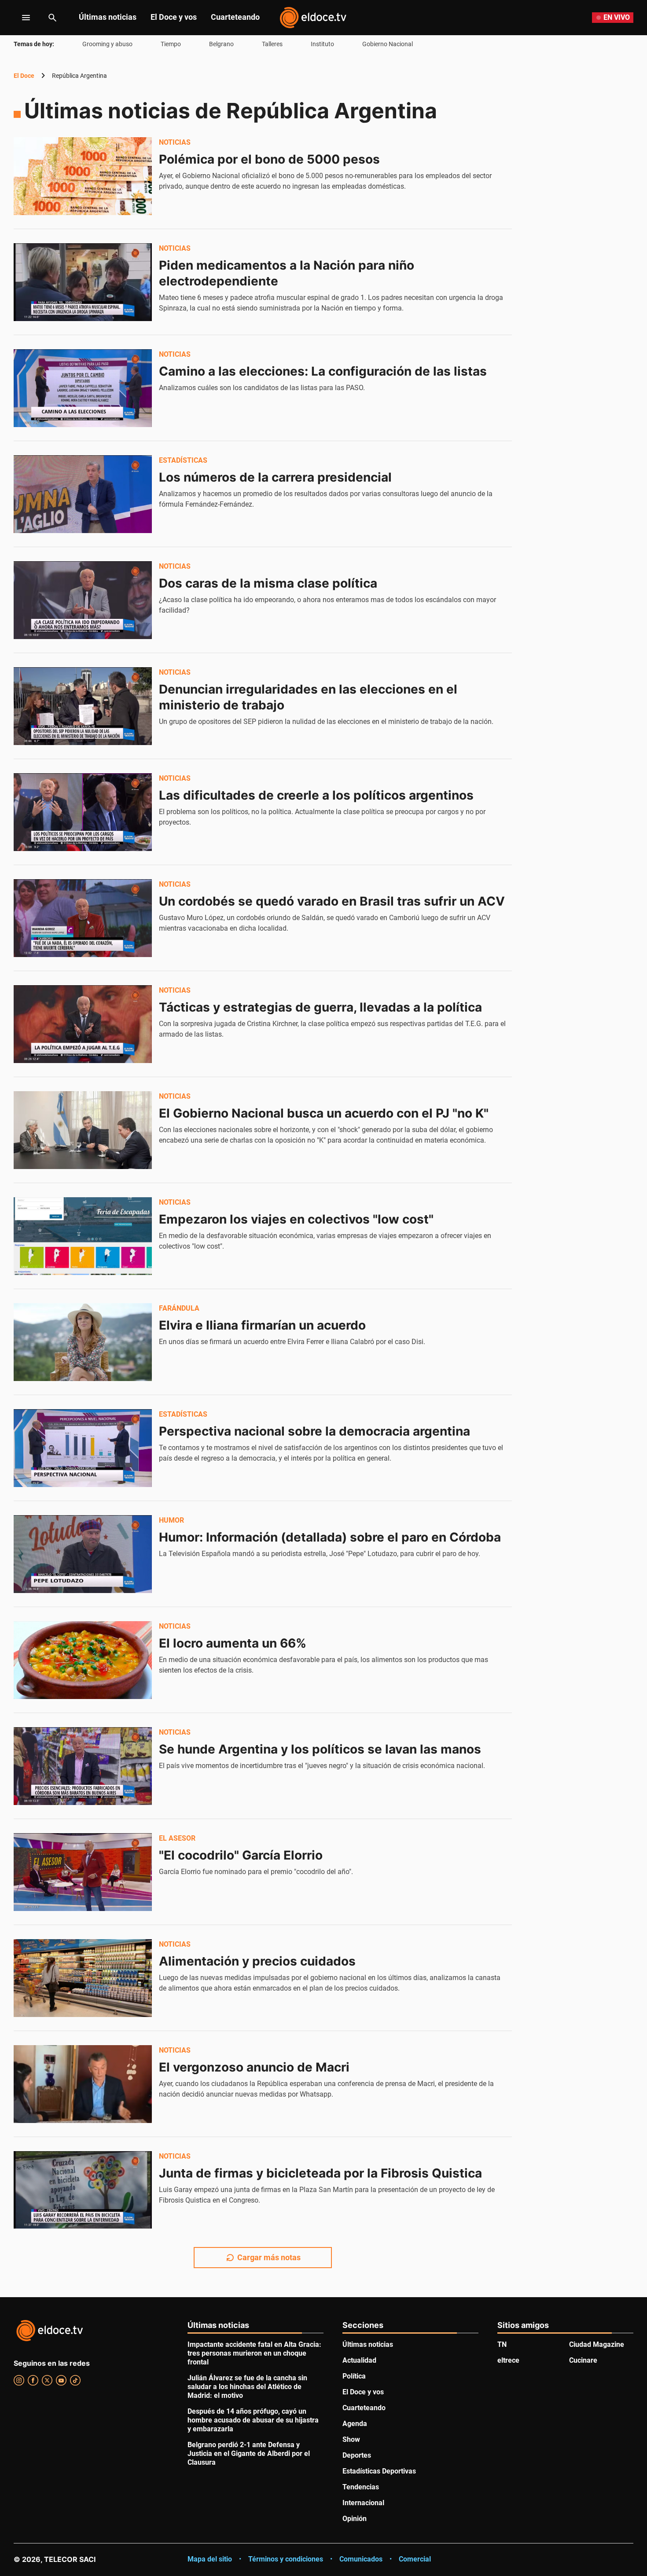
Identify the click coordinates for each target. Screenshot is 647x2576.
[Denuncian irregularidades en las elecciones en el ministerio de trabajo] (83, 706)
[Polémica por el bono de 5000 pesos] (83, 176)
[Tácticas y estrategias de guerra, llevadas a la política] (83, 1024)
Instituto (322, 44)
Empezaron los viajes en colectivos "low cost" (296, 1219)
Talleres (272, 44)
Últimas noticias (108, 17)
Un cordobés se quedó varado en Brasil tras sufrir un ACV (332, 901)
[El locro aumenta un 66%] (83, 1660)
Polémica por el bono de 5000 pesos (269, 159)
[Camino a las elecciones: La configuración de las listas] (83, 388)
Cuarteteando (235, 17)
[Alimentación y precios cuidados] (83, 1978)
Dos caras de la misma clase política (268, 583)
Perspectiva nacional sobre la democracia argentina (314, 1431)
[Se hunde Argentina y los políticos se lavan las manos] (83, 1766)
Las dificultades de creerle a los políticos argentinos (316, 795)
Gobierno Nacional (388, 44)
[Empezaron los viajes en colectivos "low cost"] (83, 1236)
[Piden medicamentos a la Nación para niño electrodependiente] (83, 282)
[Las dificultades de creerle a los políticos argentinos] (83, 812)
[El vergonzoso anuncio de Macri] (83, 2084)
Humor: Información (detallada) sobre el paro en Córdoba (330, 1537)
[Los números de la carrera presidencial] (83, 494)
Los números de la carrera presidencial (275, 477)
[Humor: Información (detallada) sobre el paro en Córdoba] (83, 1554)
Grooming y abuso (107, 44)
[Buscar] (52, 18)
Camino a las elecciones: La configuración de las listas (323, 371)
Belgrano (221, 44)
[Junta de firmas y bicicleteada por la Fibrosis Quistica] (83, 2190)
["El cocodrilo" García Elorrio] (83, 1872)
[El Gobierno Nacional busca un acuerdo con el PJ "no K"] (83, 1130)
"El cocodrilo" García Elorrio (241, 1855)
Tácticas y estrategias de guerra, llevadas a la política (320, 1007)
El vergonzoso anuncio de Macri (254, 2067)
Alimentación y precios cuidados (257, 1961)
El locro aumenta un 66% (233, 1643)
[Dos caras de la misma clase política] (83, 600)
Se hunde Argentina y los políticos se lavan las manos (320, 1749)
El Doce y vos (174, 17)
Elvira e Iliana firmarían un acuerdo (262, 1325)
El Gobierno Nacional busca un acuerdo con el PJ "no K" (324, 1113)
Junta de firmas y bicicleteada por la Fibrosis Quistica (320, 2173)
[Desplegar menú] (19, 18)
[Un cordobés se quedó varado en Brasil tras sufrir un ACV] (83, 918)
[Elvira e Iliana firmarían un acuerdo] (83, 1342)
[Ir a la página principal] (313, 18)
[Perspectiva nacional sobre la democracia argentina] (83, 1448)
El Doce (24, 76)
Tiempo (171, 44)
